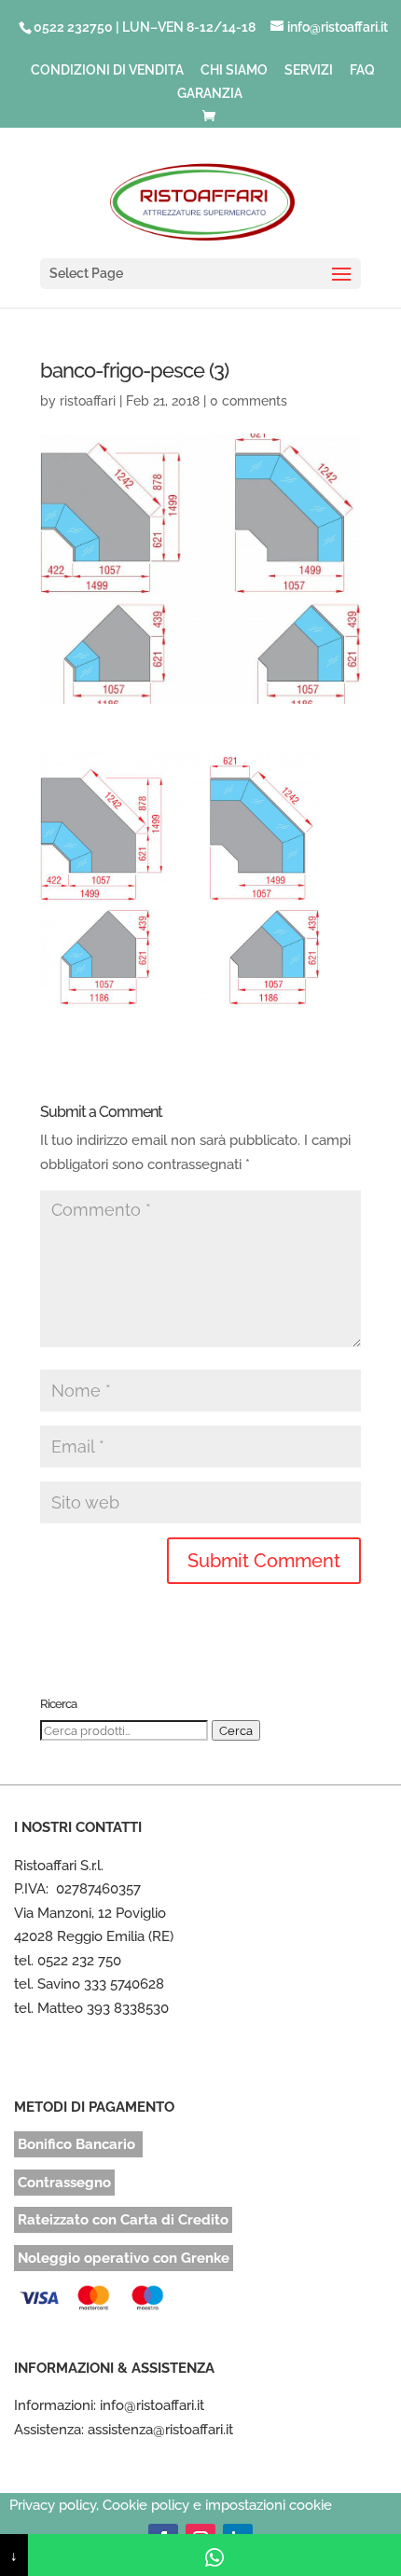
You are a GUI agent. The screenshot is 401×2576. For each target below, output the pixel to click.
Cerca (236, 1730)
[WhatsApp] (214, 2555)
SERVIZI (309, 70)
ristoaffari (88, 401)
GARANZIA (210, 94)
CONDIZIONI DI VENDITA (107, 70)
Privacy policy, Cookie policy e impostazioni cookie (171, 2505)
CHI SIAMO (234, 70)
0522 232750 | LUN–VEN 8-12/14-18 (145, 27)
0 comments (249, 401)
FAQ (362, 70)
